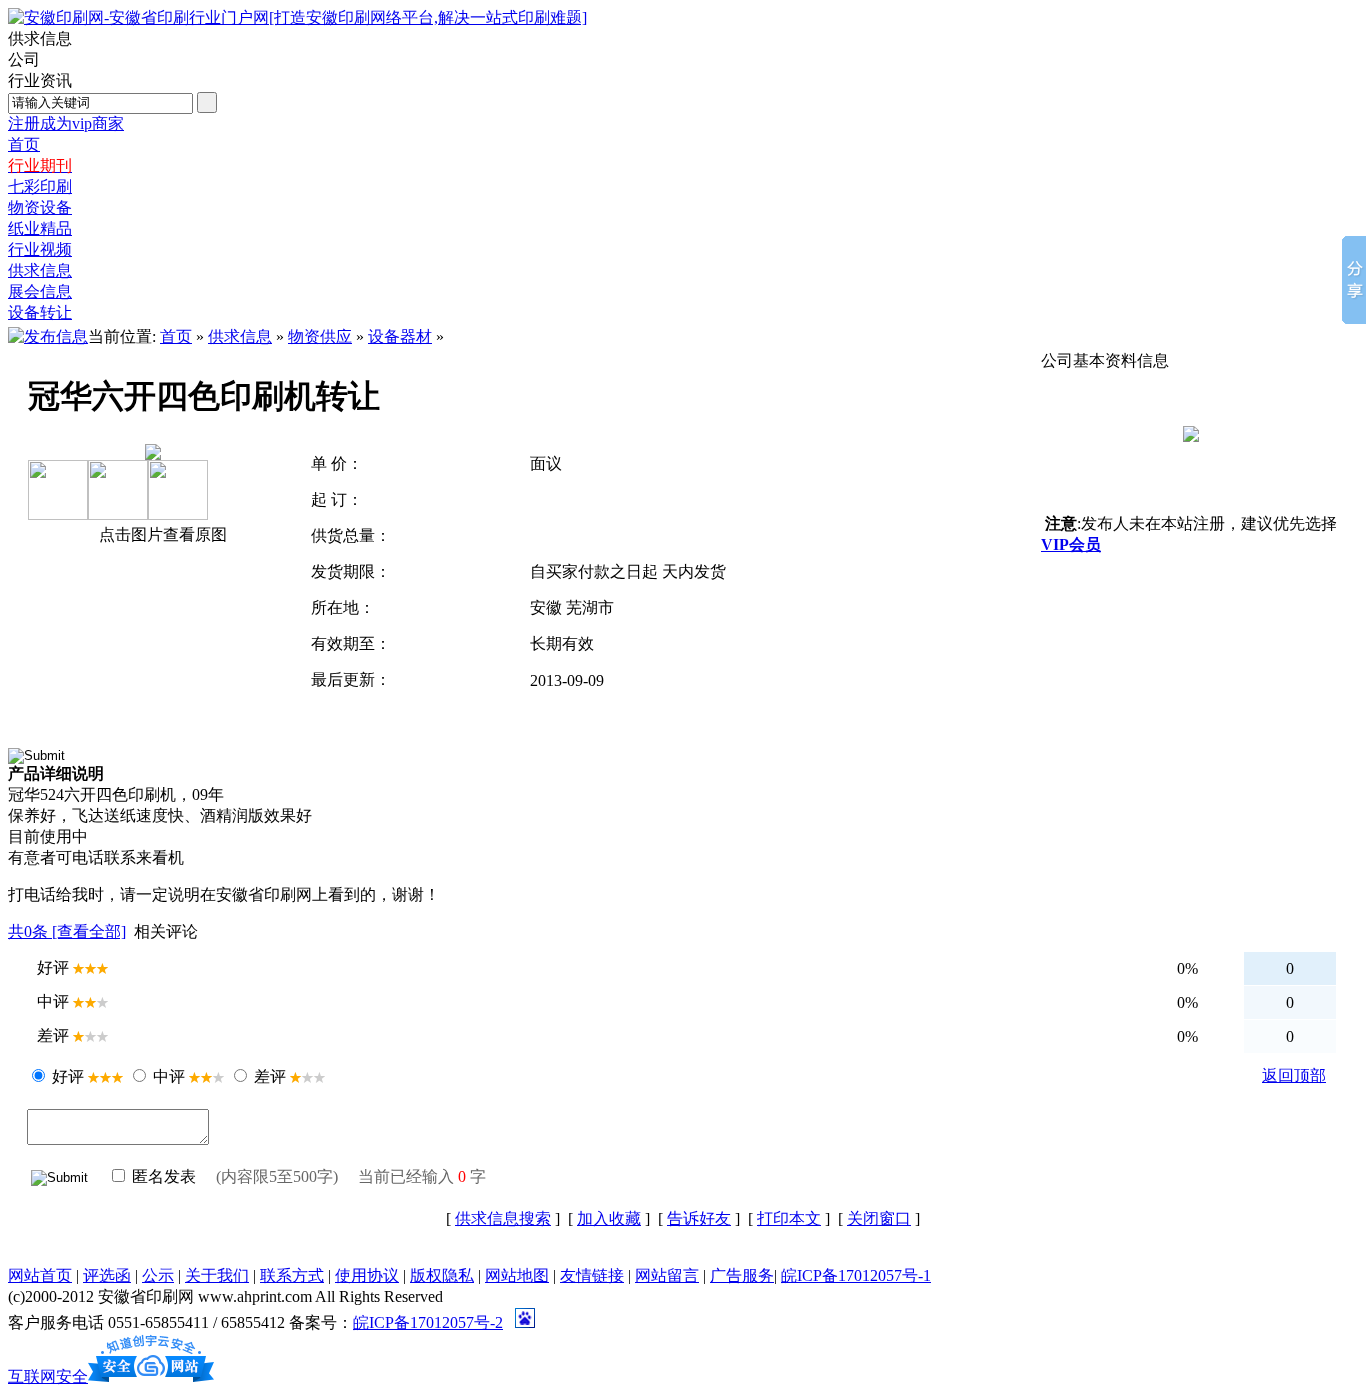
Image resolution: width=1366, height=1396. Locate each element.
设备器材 (400, 336)
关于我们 (217, 1275)
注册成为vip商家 (66, 123)
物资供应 (320, 336)
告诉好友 (699, 1218)
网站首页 (40, 1275)
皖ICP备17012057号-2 (428, 1322)
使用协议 (367, 1275)
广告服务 (742, 1275)
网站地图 (517, 1275)
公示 (158, 1275)
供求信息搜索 (503, 1218)
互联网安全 (48, 1376)
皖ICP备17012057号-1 (856, 1275)
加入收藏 (609, 1218)
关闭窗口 (879, 1218)
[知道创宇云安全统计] (151, 1376)
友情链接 (592, 1275)
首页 (176, 336)
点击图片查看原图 (161, 534)
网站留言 (667, 1275)
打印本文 (789, 1218)
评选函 (107, 1275)
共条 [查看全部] (67, 931)
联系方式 (292, 1275)
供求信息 (240, 336)
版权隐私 (442, 1275)
